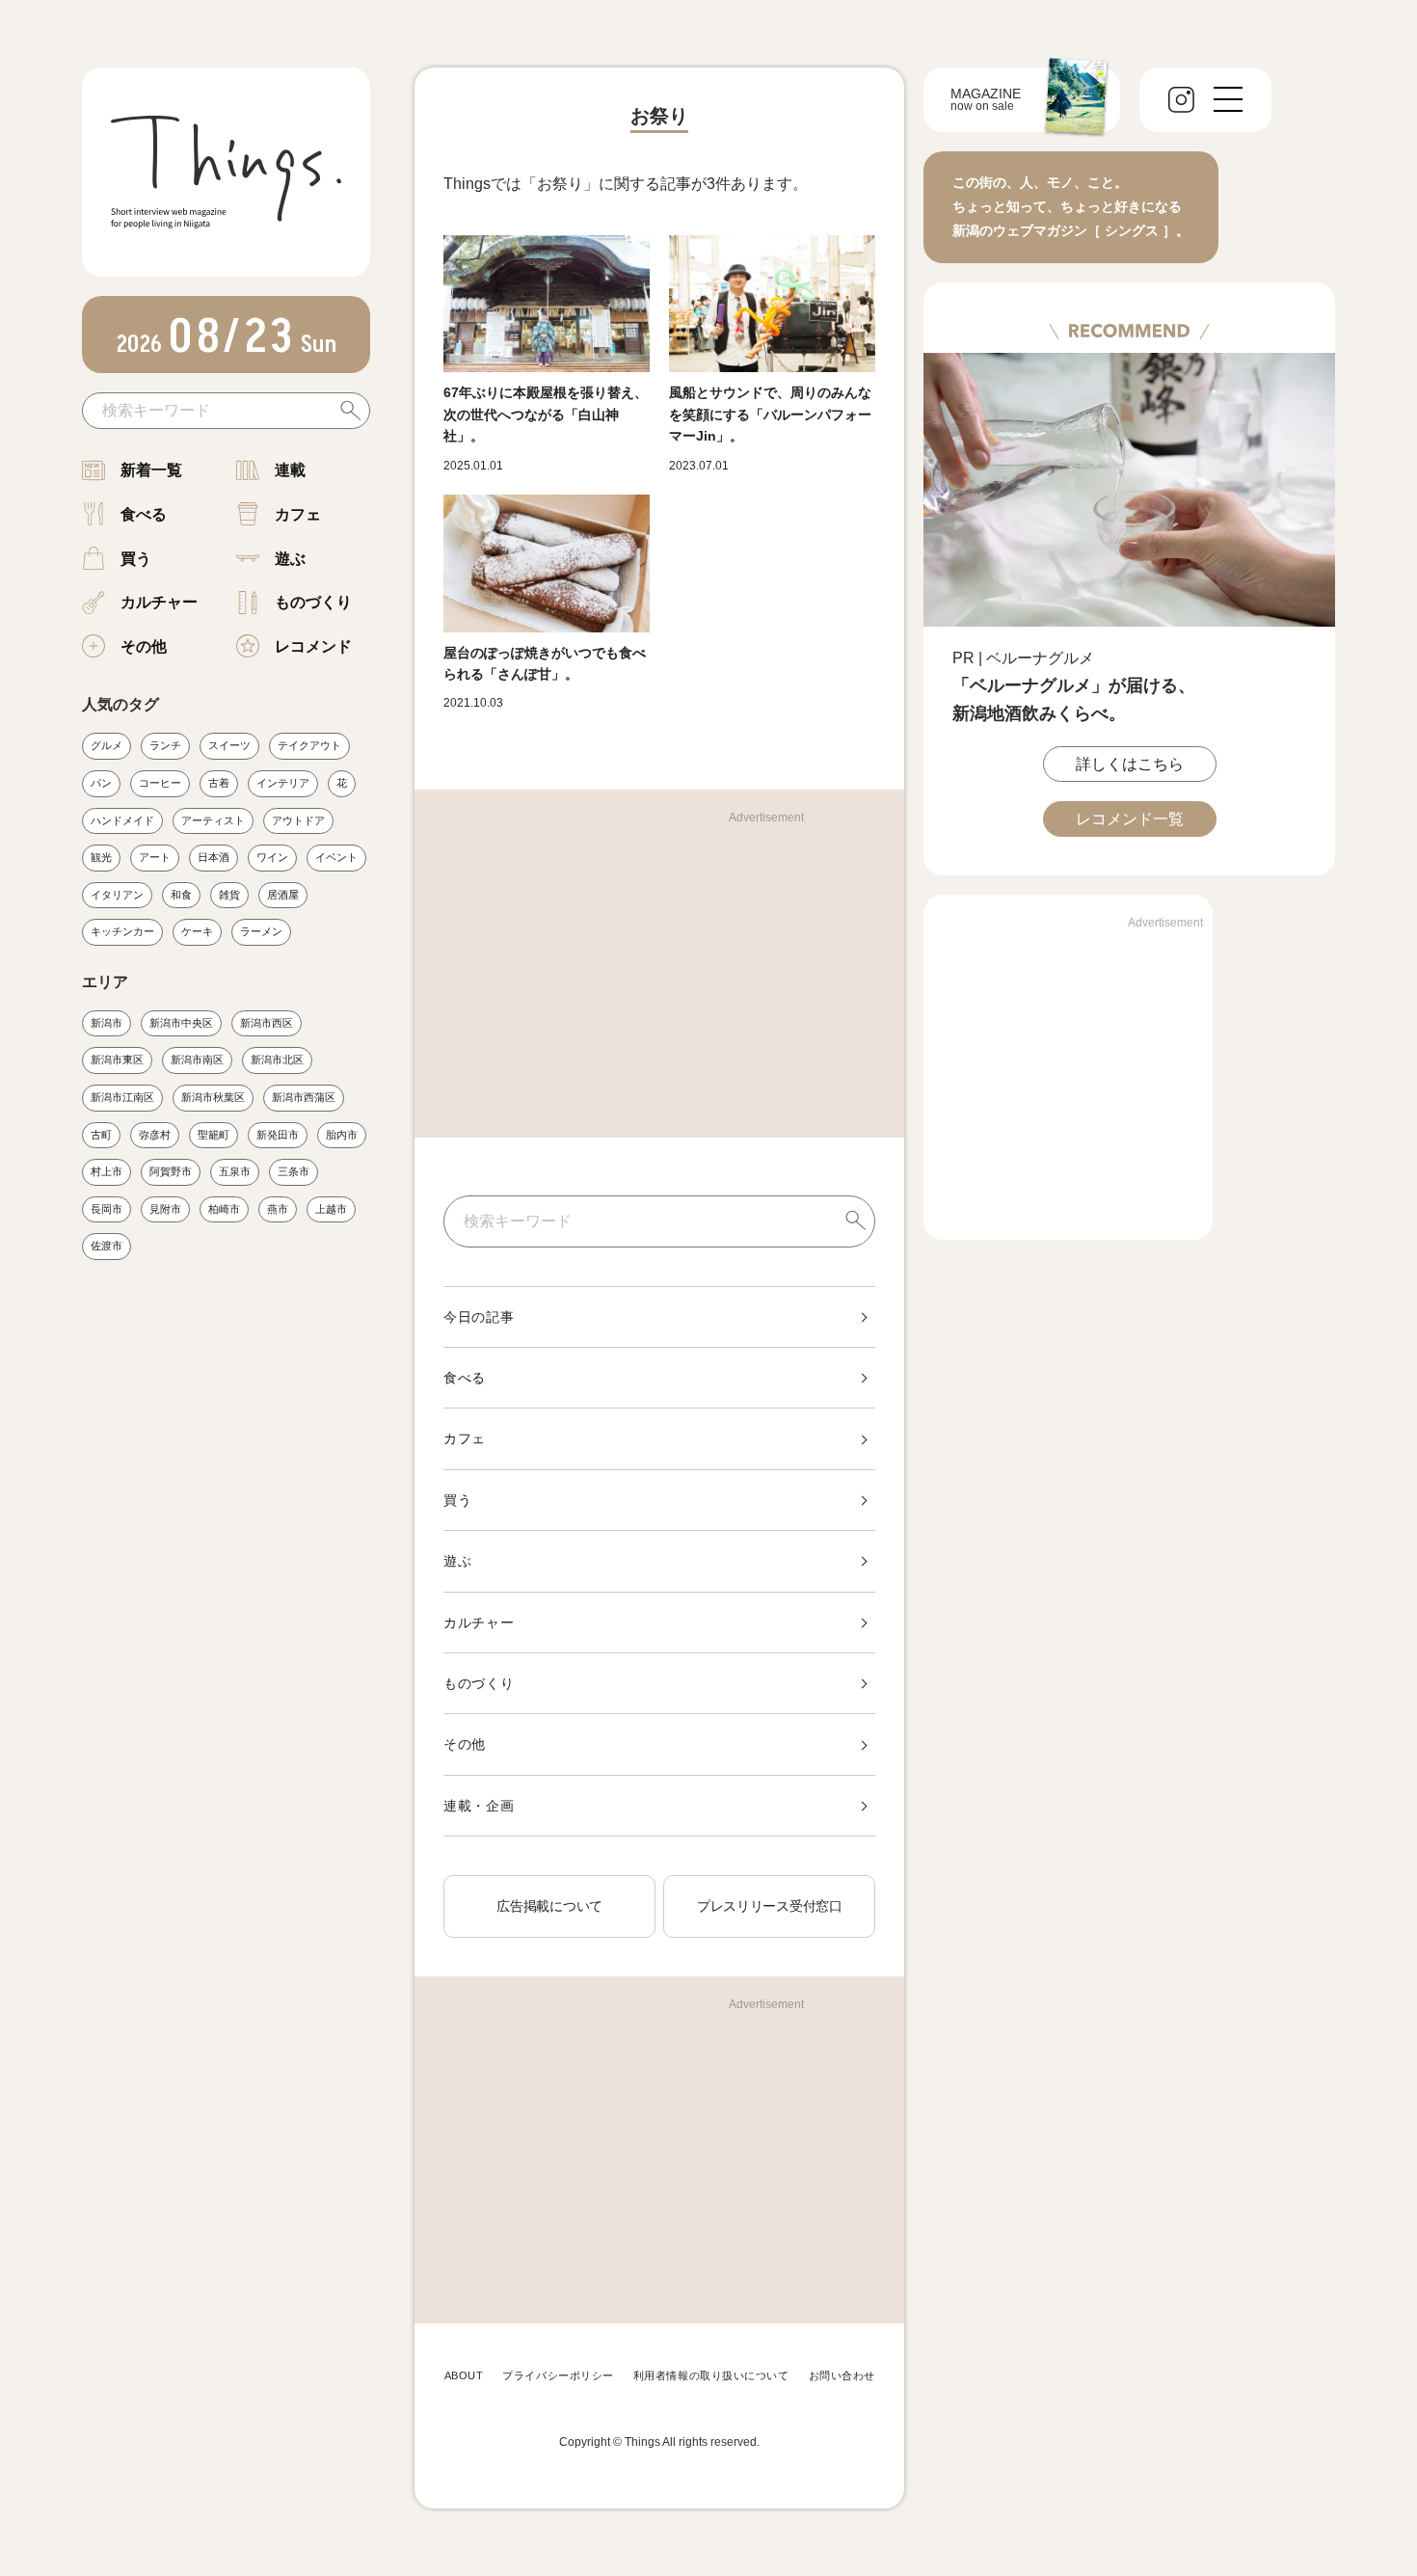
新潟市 (107, 1023)
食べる (144, 514)
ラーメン (261, 931)
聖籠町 (214, 1135)
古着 (219, 783)
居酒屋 (283, 895)
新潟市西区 (267, 1023)
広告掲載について (549, 1906)
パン (101, 783)
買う (136, 559)
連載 (290, 470)
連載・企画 (479, 1806)
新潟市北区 (277, 1060)
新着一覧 (151, 470)
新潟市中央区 (181, 1023)
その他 (144, 646)
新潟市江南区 (122, 1097)
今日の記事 (479, 1317)
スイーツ (229, 745)
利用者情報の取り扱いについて (711, 2375)
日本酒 (214, 857)
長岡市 (107, 1209)
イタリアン (117, 895)
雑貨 (229, 895)
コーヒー (160, 783)
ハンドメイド (122, 820)
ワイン (272, 857)
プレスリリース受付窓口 (770, 1906)
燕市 (278, 1209)
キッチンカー (122, 931)
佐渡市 (107, 1246)
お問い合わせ (842, 2375)
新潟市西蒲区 (304, 1097)
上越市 (331, 1209)
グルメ (107, 745)
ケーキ (197, 931)
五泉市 (235, 1171)
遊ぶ (290, 559)
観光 (101, 857)
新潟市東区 (117, 1060)
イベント (336, 857)
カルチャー (159, 602)
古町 (101, 1135)
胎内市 (342, 1135)
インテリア (283, 783)
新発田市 (278, 1135)
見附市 (165, 1209)
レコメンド (313, 646)
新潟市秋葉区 (213, 1097)
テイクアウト (309, 745)
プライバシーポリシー (558, 2375)
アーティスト (213, 820)
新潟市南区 (197, 1060)
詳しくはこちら (1130, 764)
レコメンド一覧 (1130, 819)
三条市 (294, 1171)
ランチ (165, 745)
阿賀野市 (171, 1171)
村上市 (107, 1171)
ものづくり (313, 602)
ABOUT (464, 2375)
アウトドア (298, 820)
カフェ (298, 514)
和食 (181, 895)
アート (155, 857)
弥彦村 (155, 1135)
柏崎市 (224, 1209)
